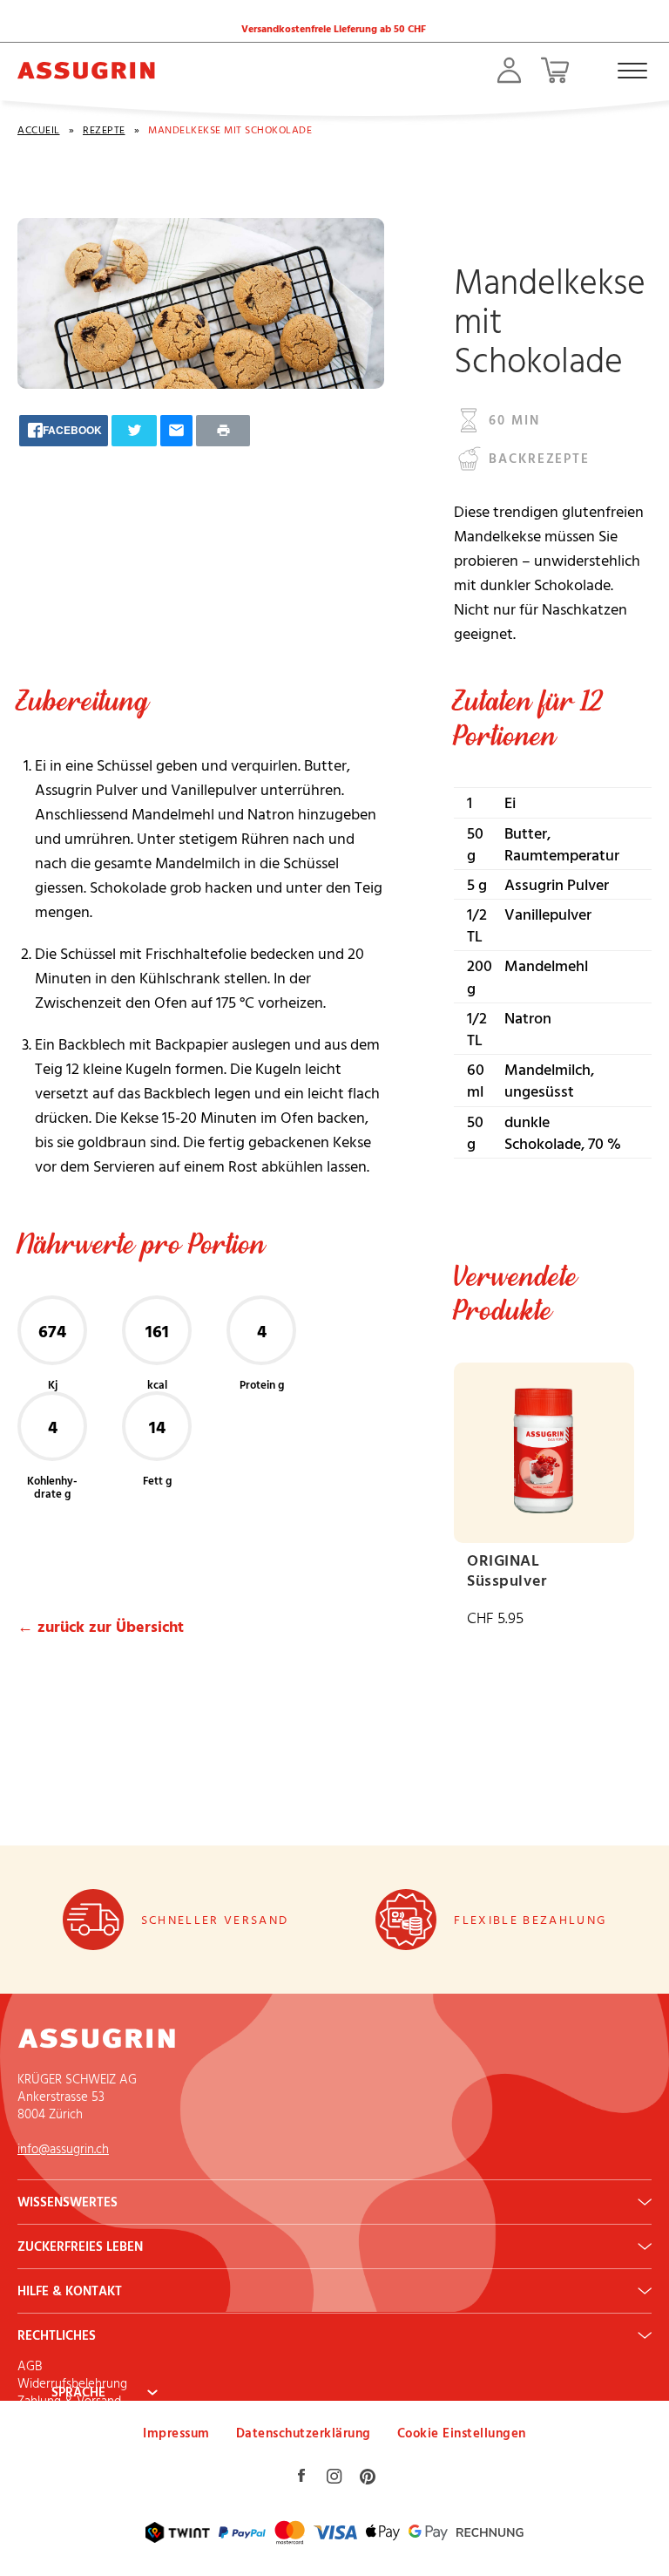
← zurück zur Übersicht (101, 1626)
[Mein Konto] (509, 70)
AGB (30, 2365)
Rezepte (104, 129)
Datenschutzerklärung (304, 2433)
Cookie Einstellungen (462, 2433)
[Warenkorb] (555, 70)
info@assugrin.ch (63, 2148)
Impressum (176, 2433)
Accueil (39, 129)
